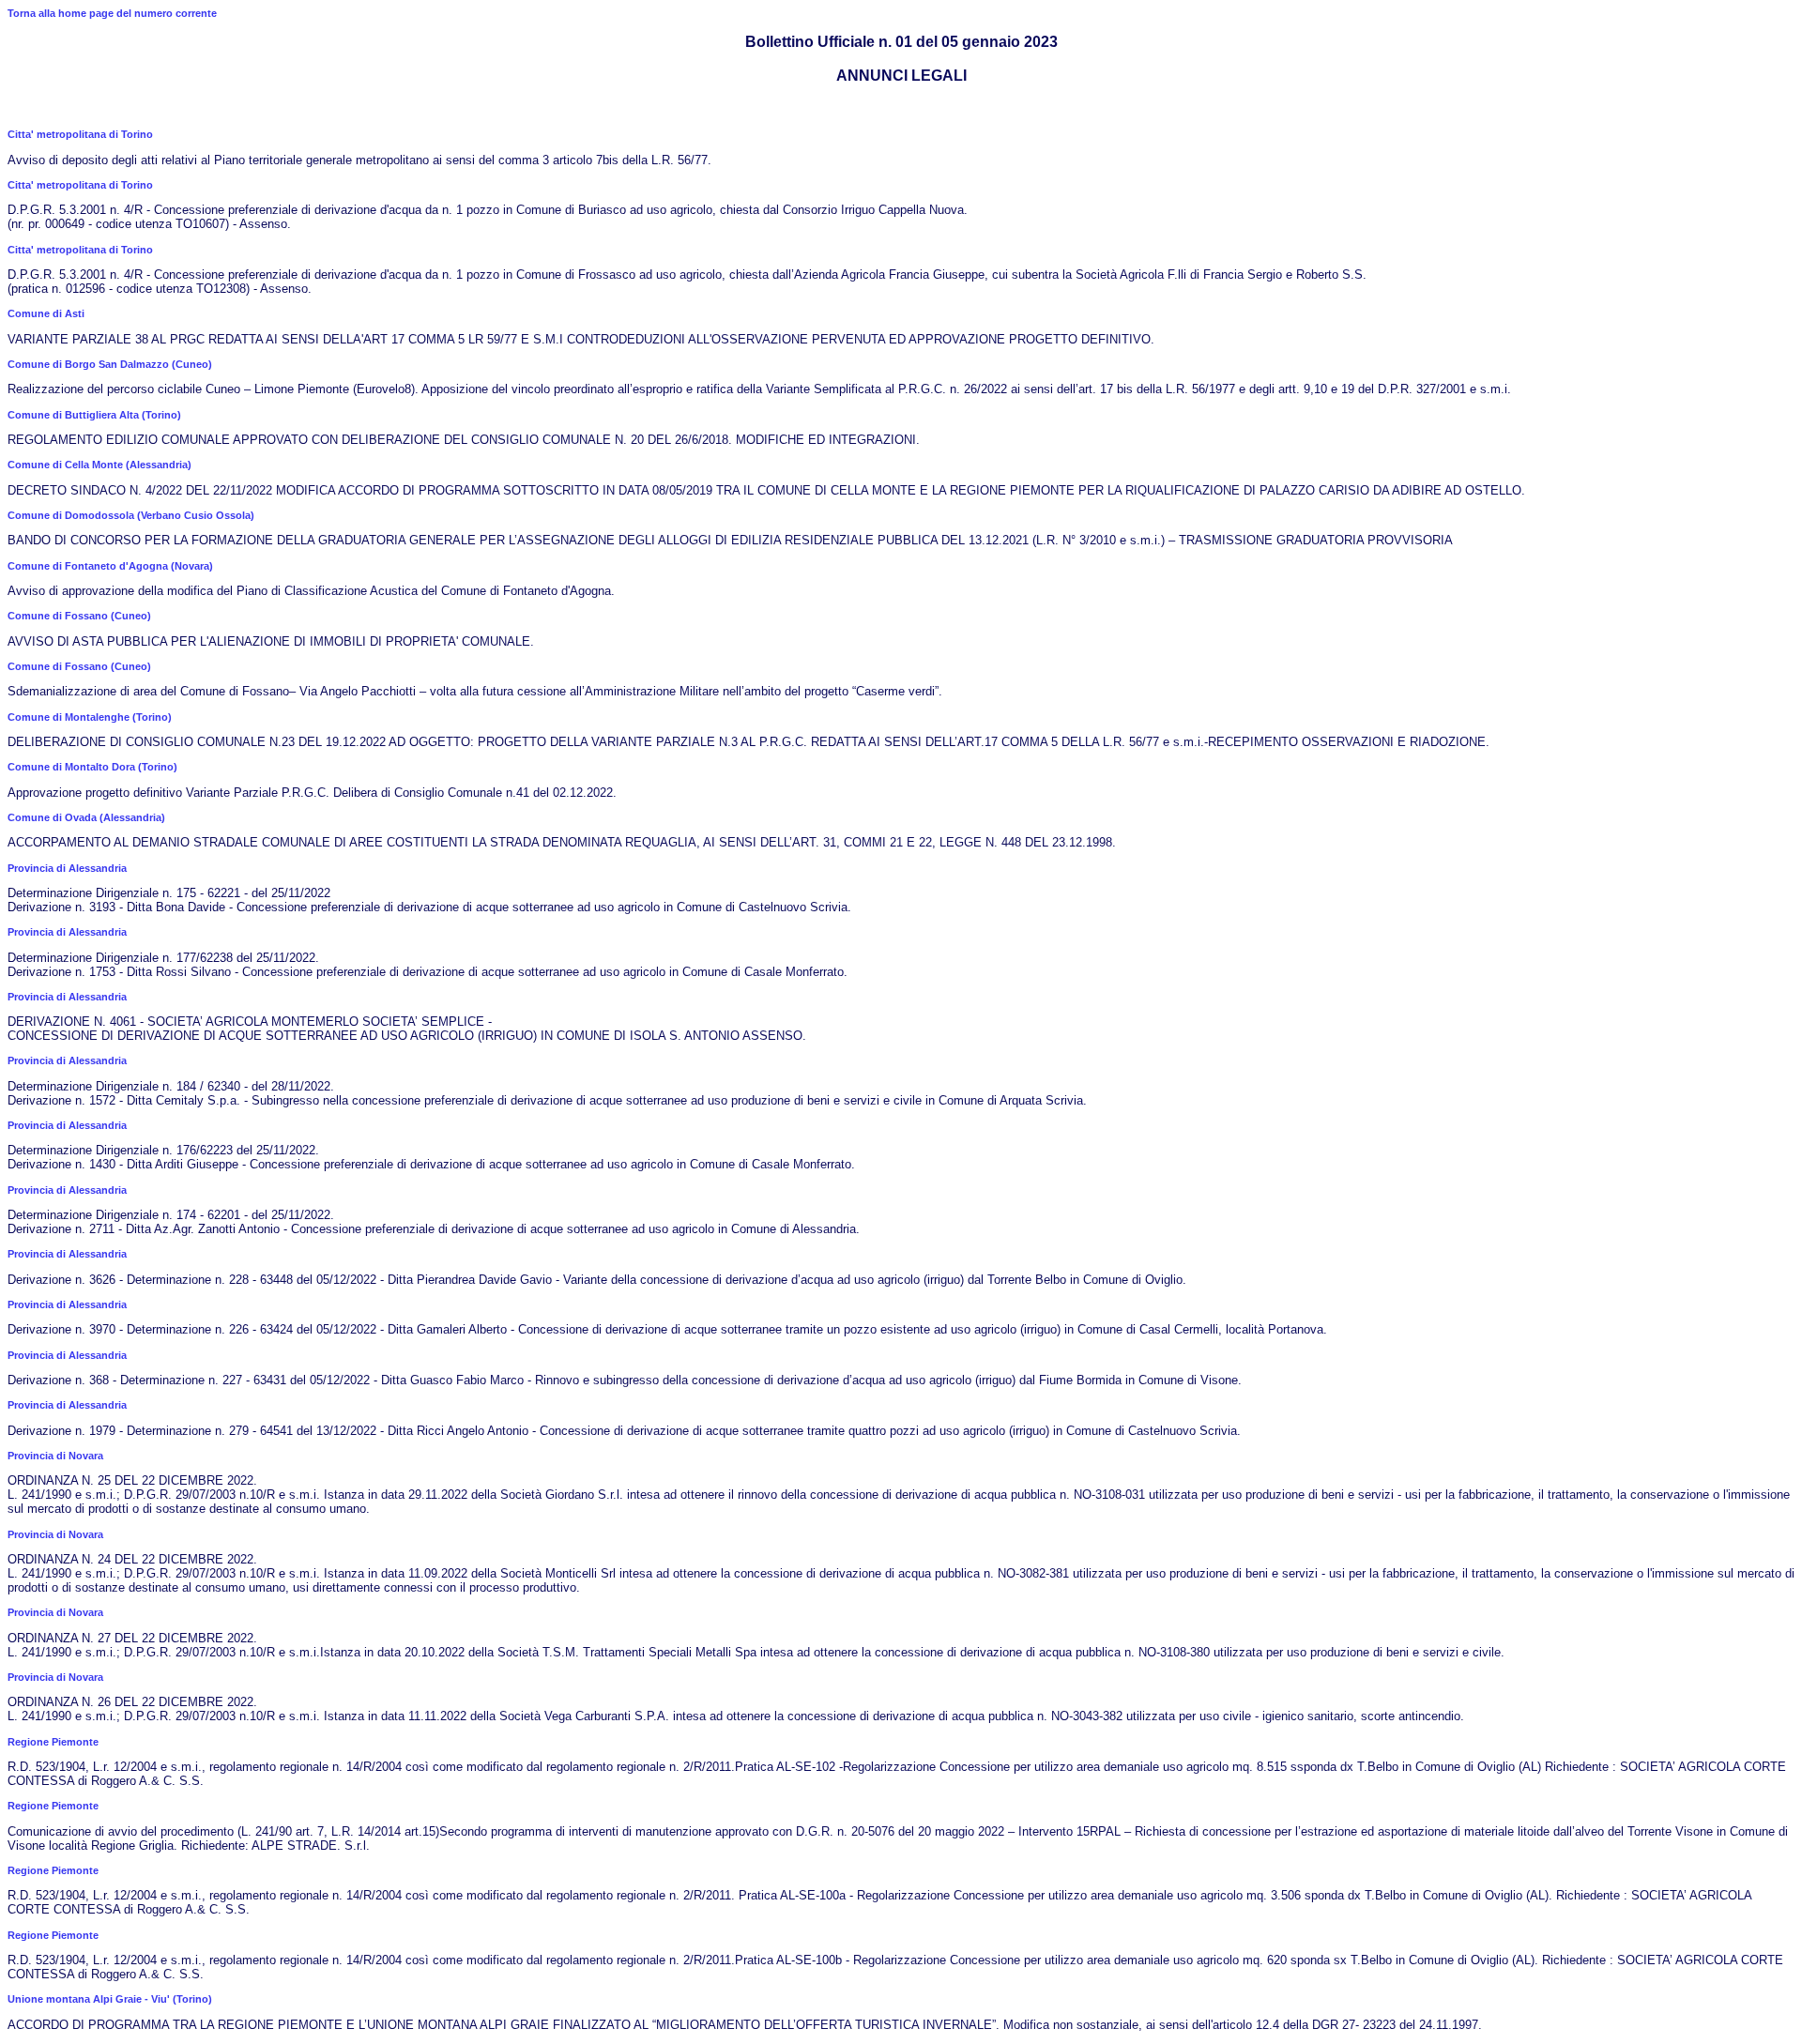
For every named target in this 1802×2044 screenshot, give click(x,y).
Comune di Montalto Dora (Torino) (92, 767)
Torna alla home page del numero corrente (112, 13)
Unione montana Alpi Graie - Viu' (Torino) (110, 1999)
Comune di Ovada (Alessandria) (86, 817)
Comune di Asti (46, 313)
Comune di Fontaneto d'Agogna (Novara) (110, 566)
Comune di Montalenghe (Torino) (90, 717)
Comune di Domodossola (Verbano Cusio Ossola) (131, 515)
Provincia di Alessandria (67, 868)
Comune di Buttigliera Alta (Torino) (94, 415)
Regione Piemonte (53, 1742)
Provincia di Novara (55, 1456)
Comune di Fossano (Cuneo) (79, 616)
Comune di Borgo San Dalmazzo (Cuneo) (110, 364)
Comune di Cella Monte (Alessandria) (99, 465)
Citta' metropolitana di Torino (80, 134)
